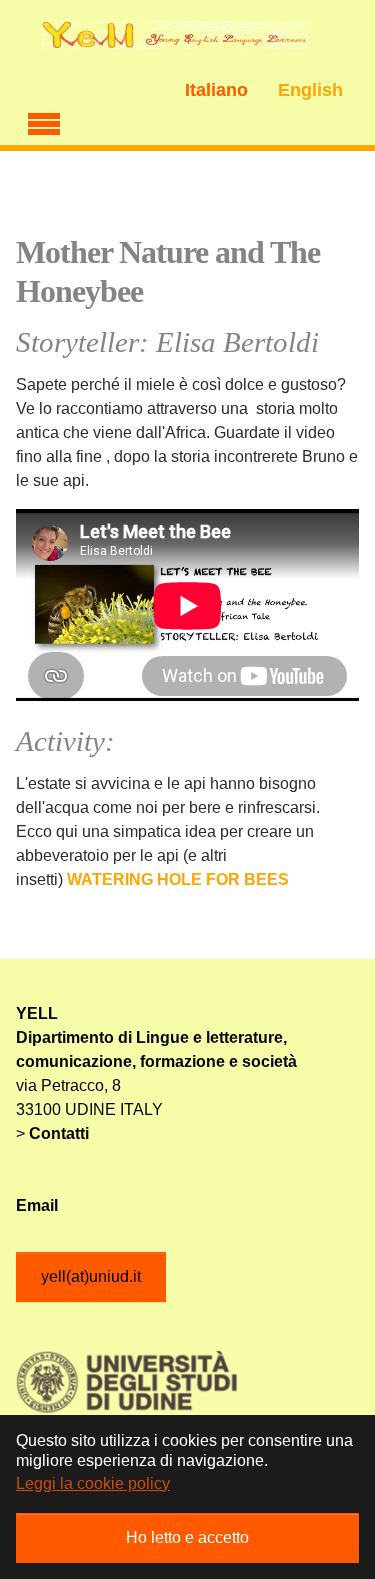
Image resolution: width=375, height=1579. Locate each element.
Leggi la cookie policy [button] (93, 1483)
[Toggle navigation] (44, 121)
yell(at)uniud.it (91, 1276)
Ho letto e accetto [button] (187, 1537)
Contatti (59, 1133)
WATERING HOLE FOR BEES (178, 879)
